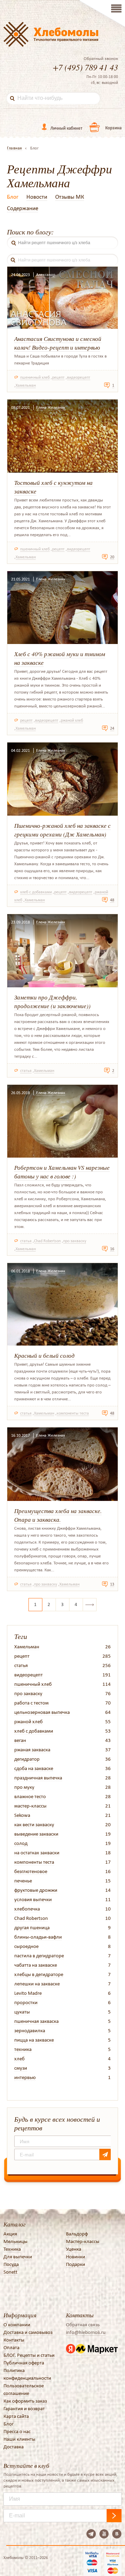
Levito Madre (28, 1993)
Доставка (14, 2447)
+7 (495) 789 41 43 (85, 67)
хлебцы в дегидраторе (39, 1974)
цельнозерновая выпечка (42, 1712)
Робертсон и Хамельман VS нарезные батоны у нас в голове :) (62, 1172)
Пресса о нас (17, 2431)
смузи (21, 2068)
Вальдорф (77, 2234)
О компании (17, 2325)
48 (112, 900)
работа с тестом (31, 1703)
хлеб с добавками (36, 892)
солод (21, 1843)
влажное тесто (30, 1796)
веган (20, 1740)
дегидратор (27, 1759)
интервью (25, 2077)
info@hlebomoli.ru (86, 2332)
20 (112, 557)
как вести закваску (34, 1824)
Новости (37, 197)
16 (112, 1249)
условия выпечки (33, 1899)
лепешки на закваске (37, 1984)
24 (112, 728)
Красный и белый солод (44, 1355)
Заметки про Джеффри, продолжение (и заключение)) (52, 1002)
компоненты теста (73, 1413)
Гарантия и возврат (24, 2408)
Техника (12, 2249)
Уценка (74, 2249)
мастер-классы (30, 1806)
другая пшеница (32, 1927)
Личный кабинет (66, 128)
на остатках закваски (37, 1853)
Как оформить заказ (25, 2401)
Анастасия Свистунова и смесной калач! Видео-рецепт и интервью (58, 343)
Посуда (11, 2264)
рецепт (58, 377)
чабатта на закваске (36, 1965)
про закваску (75, 1241)
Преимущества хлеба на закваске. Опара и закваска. (58, 1515)
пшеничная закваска (36, 2021)
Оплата (11, 2347)
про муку (24, 1787)
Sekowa (22, 1815)
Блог (13, 197)
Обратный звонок (101, 59)
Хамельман (26, 385)
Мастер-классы (83, 2241)
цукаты (22, 2012)
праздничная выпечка (38, 1778)
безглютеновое (31, 1871)
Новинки (76, 2257)
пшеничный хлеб (35, 377)
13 (112, 1584)
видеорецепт (79, 377)
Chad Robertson (47, 1241)
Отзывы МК (70, 197)
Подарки (76, 2264)
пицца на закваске (34, 2040)
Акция (10, 2234)
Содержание (23, 208)
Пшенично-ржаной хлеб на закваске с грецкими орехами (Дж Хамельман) (62, 830)
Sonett (10, 2272)
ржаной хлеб (72, 720)
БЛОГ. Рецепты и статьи (29, 2355)
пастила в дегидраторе (39, 1956)
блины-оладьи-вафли (38, 1937)
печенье (23, 1881)
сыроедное (26, 1946)
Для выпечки (18, 2257)
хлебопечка (27, 1909)
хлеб (19, 2059)
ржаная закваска (32, 1750)
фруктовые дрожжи (36, 1890)
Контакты (14, 2340)
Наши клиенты (19, 2439)
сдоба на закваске (34, 1768)
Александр (46, 275)
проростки (26, 2002)
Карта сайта (16, 2416)
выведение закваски (36, 1834)
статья (26, 1071)
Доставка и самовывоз (28, 2332)
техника (23, 2049)
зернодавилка (30, 2030)
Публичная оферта (24, 2363)
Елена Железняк (51, 407)
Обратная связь (83, 2325)
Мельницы (15, 2241)
